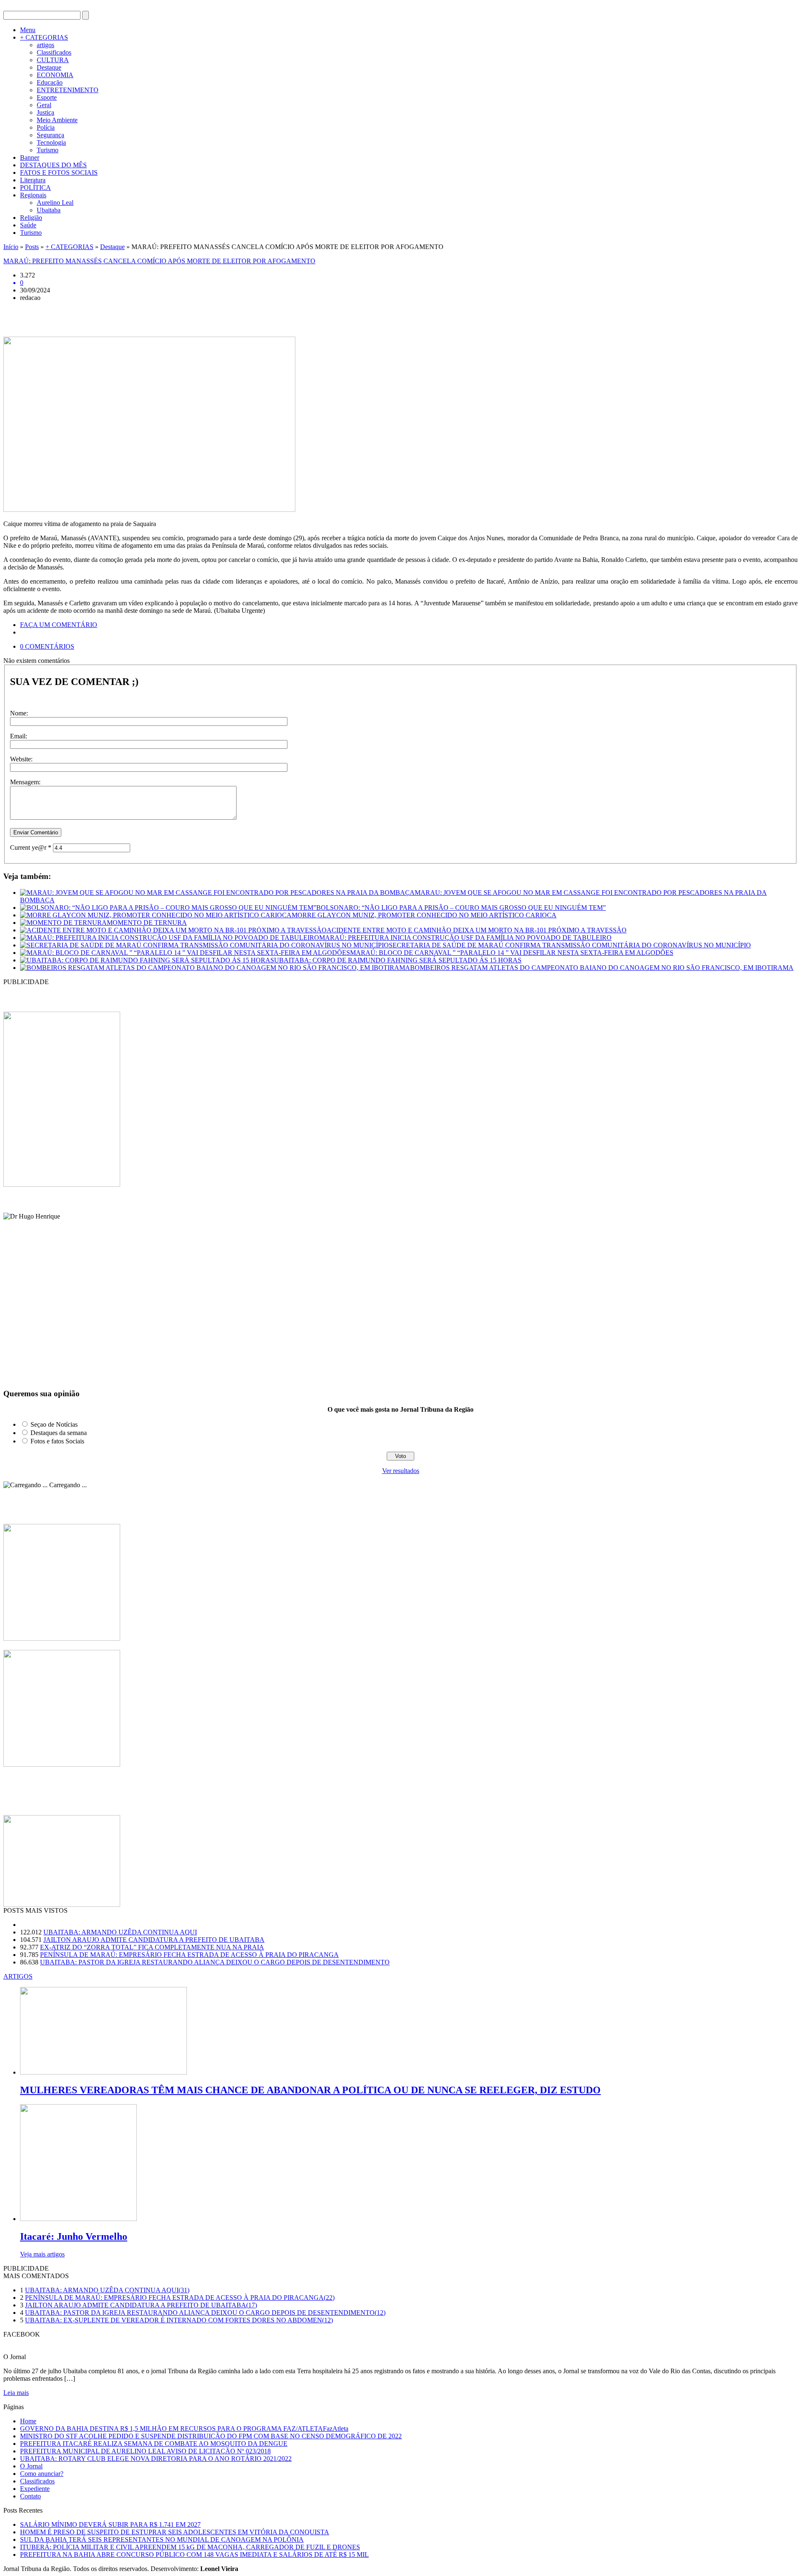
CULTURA (53, 60)
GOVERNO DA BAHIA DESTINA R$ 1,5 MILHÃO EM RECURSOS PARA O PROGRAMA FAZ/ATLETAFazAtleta (184, 2429)
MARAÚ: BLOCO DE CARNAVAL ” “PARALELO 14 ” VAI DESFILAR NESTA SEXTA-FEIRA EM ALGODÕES (512, 953)
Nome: (19, 713)
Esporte (47, 97)
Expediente (35, 2489)
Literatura (33, 180)
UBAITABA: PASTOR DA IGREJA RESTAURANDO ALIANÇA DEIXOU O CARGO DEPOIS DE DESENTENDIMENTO (215, 1962)
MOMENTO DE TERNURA (147, 923)
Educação (50, 82)
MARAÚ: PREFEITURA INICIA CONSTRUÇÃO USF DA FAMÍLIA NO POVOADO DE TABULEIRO (465, 938)
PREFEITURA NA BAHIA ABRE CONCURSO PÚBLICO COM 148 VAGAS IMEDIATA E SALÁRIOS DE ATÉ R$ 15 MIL (194, 2555)
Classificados (54, 52)
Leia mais (16, 2393)
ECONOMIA (55, 75)
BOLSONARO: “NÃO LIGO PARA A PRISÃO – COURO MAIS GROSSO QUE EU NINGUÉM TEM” (461, 908)
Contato (30, 2496)
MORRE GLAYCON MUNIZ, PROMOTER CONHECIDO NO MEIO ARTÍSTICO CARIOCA (424, 915)
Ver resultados (401, 1471)
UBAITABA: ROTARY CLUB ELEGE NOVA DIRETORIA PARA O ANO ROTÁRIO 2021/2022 (156, 2459)
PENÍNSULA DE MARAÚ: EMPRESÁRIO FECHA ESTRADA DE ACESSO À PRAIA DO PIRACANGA (189, 1955)
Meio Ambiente (57, 120)
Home (28, 2421)
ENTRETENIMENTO (68, 90)
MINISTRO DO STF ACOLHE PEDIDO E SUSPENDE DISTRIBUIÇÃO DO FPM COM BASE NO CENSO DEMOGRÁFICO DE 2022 (211, 2436)
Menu (28, 30)
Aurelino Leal (55, 203)
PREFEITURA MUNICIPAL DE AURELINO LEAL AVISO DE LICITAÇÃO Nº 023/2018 (145, 2451)
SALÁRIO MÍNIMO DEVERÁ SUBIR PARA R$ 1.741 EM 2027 (110, 2524)
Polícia (46, 127)
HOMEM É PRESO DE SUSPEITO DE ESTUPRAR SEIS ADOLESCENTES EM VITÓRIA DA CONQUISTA (175, 2532)
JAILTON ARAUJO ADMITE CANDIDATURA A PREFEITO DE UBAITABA (154, 1940)
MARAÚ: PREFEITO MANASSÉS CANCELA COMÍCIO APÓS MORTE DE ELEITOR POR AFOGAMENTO (159, 261)
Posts (32, 247)
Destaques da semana (59, 1433)
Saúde (28, 225)
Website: (21, 759)
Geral (44, 105)
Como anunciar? (42, 2474)
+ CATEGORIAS (44, 37)
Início (11, 247)
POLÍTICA (35, 188)
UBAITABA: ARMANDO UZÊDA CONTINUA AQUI (120, 1932)
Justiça (45, 112)
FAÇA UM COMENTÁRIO (59, 625)
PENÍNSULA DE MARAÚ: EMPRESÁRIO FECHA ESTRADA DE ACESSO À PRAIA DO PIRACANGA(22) (180, 2298)
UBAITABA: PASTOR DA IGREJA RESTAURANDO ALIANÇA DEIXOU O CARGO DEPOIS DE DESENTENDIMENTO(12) (205, 2313)
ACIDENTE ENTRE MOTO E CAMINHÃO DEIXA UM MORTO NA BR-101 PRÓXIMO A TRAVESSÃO (477, 930)
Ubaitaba (49, 210)
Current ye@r (31, 847)
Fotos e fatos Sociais (57, 1441)
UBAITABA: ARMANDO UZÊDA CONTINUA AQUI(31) (107, 2290)
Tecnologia (51, 142)
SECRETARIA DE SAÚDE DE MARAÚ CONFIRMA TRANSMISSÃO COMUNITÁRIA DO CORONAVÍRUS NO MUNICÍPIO (570, 945)
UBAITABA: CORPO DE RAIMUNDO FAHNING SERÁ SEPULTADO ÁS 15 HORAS (398, 960)
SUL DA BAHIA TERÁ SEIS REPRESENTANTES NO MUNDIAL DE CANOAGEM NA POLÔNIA (162, 2539)
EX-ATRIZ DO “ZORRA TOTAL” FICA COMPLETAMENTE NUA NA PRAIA (152, 1947)
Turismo (48, 150)
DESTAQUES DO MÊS (53, 165)
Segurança (50, 135)
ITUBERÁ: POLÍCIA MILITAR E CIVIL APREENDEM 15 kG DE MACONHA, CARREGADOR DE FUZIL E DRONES (190, 2547)
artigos (45, 45)
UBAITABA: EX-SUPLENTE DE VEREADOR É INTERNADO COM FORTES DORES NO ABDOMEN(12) (179, 2320)
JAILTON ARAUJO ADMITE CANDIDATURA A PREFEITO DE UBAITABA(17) (141, 2305)
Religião (31, 218)
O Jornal (31, 2466)
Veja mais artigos (42, 2254)
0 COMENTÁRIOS (47, 646)
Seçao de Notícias (54, 1424)
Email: (19, 736)
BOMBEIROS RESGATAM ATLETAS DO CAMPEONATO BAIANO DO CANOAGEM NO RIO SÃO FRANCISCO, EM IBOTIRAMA (602, 968)
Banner (30, 157)
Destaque (49, 67)
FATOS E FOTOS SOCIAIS (59, 172)
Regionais (33, 195)
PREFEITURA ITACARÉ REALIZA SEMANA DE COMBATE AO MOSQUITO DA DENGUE (154, 2444)
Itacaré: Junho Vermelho (74, 2236)
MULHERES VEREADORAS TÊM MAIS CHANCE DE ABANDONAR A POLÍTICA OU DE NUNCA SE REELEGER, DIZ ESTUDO (310, 2090)
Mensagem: (25, 782)
